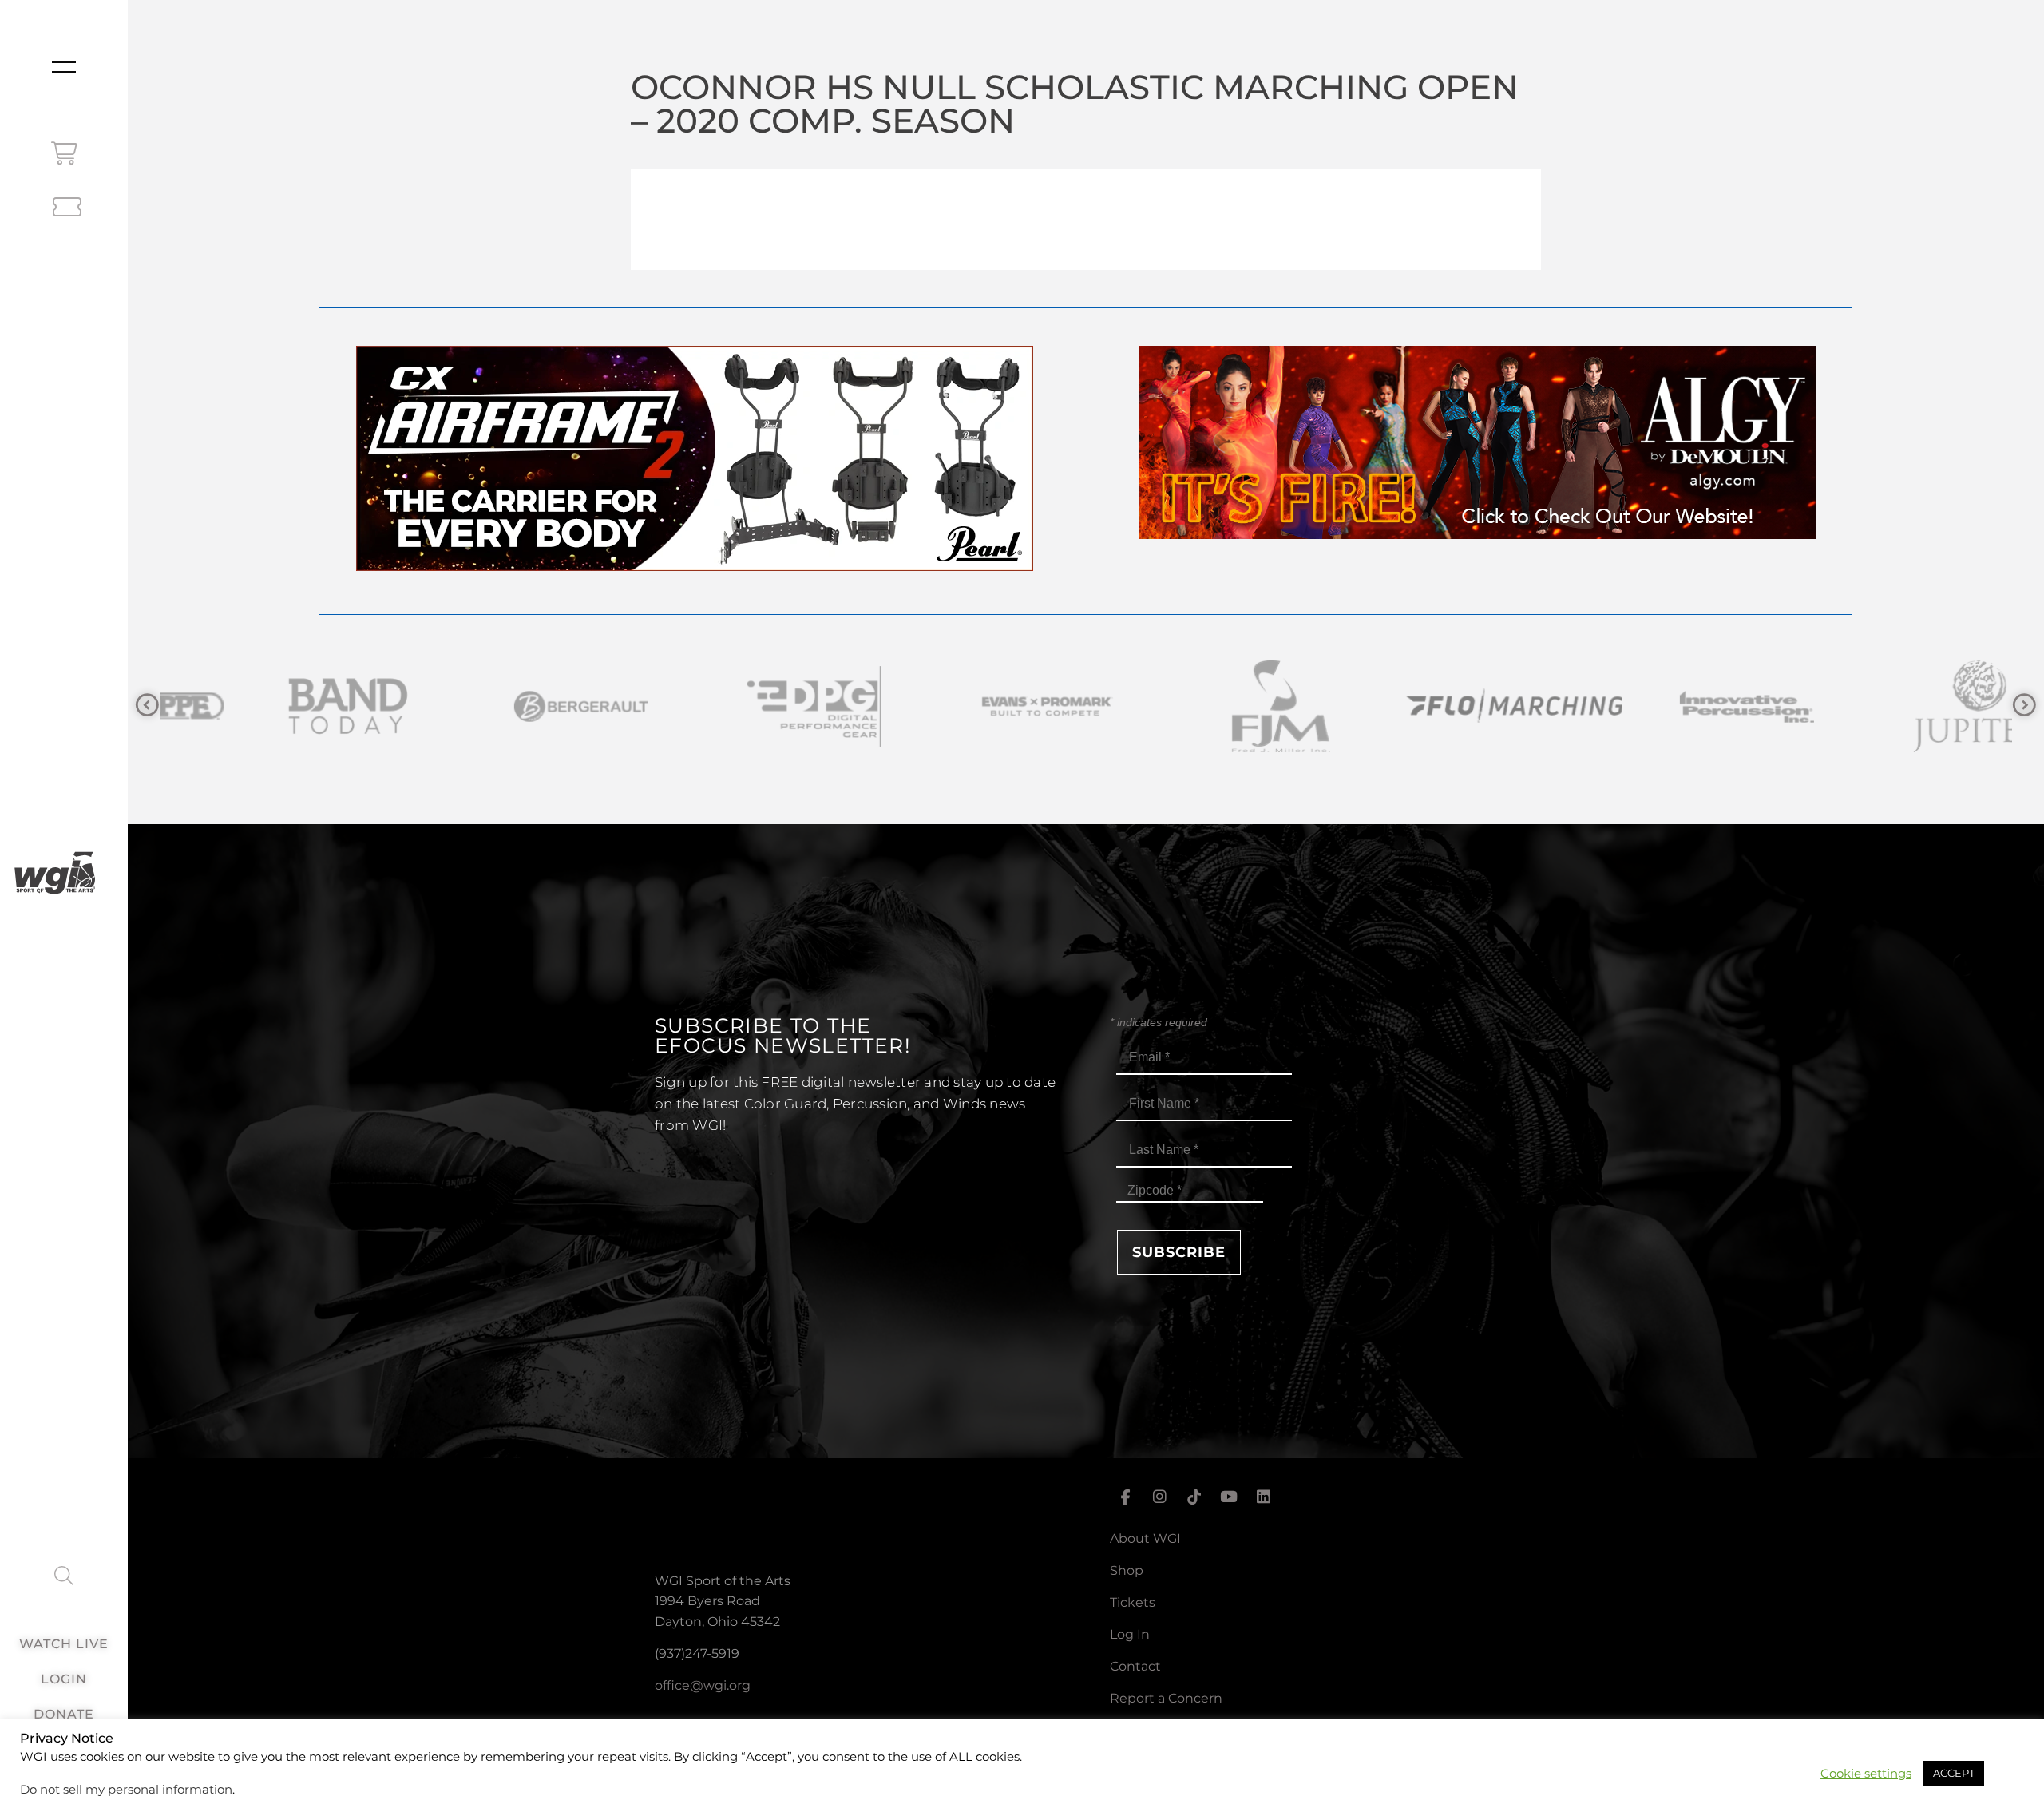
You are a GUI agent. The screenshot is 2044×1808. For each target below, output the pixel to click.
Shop (1127, 1570)
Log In (1130, 1634)
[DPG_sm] (501, 706)
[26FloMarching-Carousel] (1201, 706)
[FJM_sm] (968, 706)
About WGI (1145, 1538)
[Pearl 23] (695, 567)
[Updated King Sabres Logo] (1900, 706)
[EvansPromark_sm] (735, 706)
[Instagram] (1159, 1497)
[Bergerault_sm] (268, 706)
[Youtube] (1229, 1497)
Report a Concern (1166, 1698)
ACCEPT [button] (1954, 1773)
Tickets (1133, 1602)
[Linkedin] (1264, 1497)
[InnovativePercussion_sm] (1434, 706)
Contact (1135, 1666)
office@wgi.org (703, 1685)
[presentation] (147, 706)
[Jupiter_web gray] (1667, 706)
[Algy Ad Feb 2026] (1477, 535)
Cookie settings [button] (1866, 1774)
